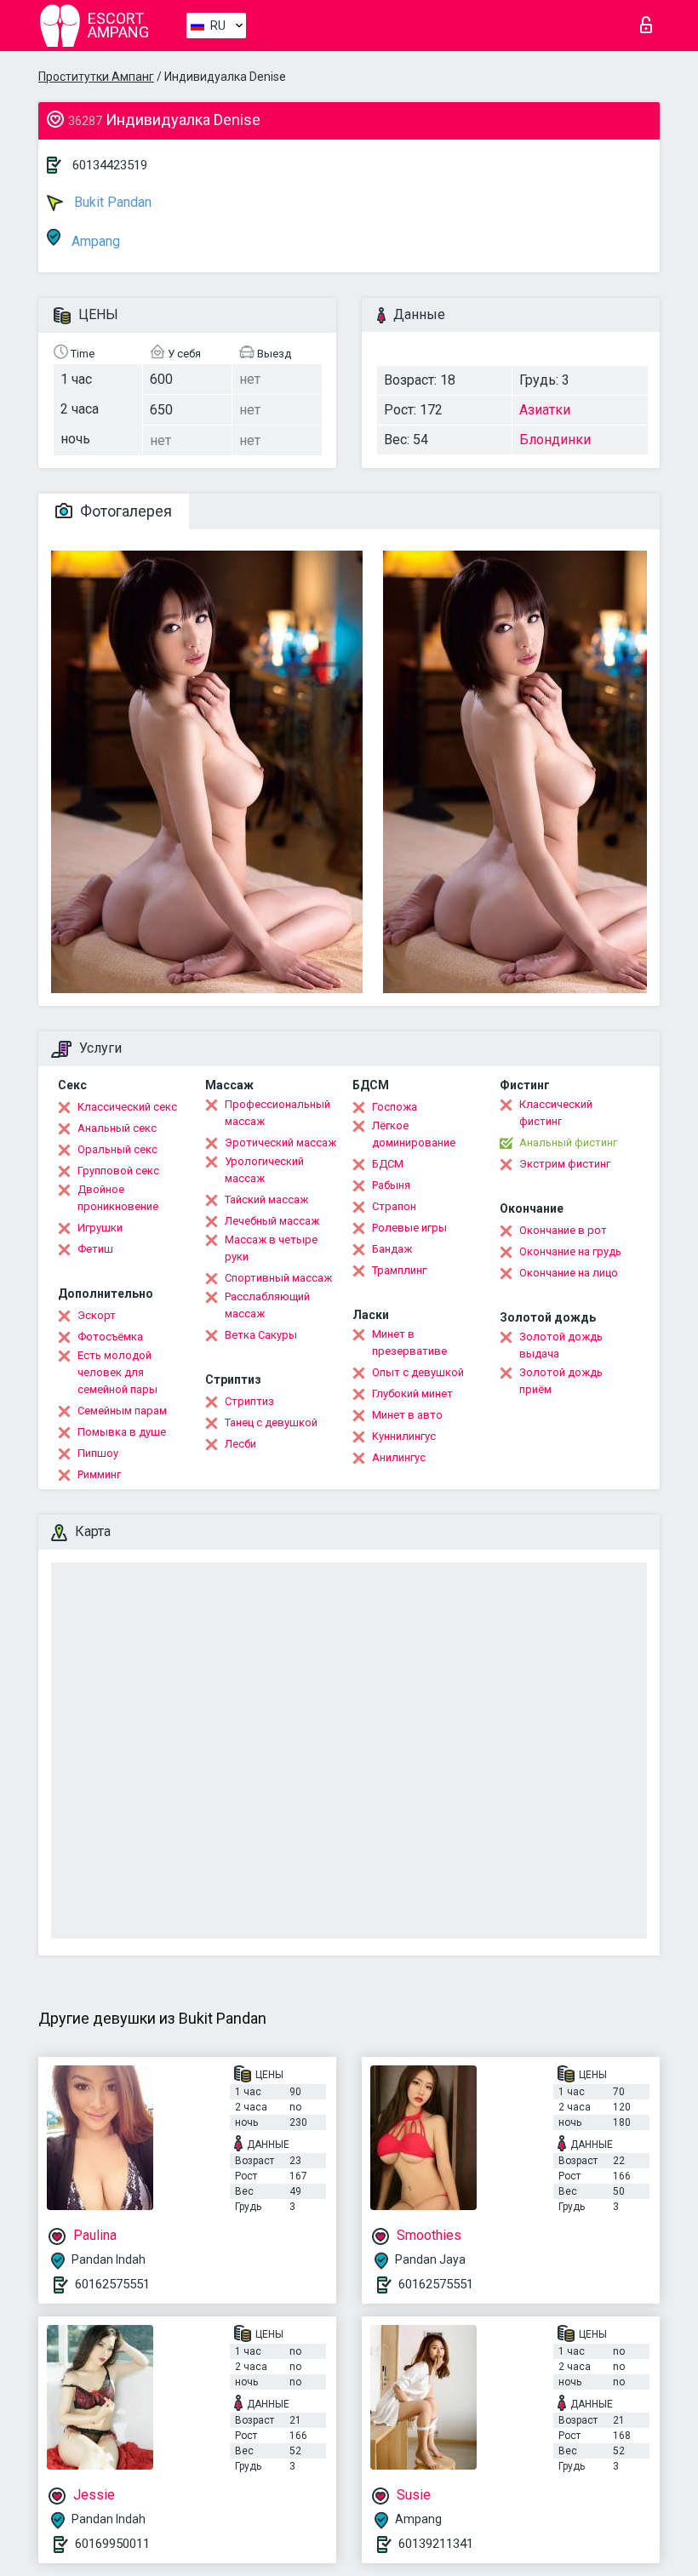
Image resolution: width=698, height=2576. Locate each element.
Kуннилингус (404, 1436)
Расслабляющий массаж (267, 1305)
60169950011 (112, 2544)
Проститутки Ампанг (96, 77)
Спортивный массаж (278, 1278)
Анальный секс (117, 1128)
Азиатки (545, 410)
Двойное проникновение (118, 1198)
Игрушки (100, 1228)
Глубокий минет (412, 1394)
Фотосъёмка (110, 1337)
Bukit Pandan (111, 202)
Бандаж (392, 1249)
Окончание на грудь (570, 1251)
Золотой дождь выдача (561, 1345)
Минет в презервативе (409, 1342)
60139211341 (436, 2544)
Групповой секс (118, 1171)
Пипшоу (98, 1453)
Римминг (99, 1474)
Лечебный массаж (272, 1221)
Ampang (94, 241)
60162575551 (112, 2284)
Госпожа (395, 1107)
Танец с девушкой (271, 1422)
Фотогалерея (124, 511)
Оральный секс (117, 1149)
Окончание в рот (563, 1230)
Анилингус (399, 1457)
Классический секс (127, 1107)
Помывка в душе (122, 1432)
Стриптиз (249, 1401)
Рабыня (391, 1185)
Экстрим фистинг (565, 1164)
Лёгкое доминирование (414, 1134)
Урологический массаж (264, 1170)
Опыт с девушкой (418, 1372)
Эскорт (97, 1315)
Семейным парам (122, 1411)
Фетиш (95, 1249)
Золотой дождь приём (561, 1381)
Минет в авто (407, 1415)
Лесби (240, 1444)
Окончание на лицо (569, 1273)
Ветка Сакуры (261, 1335)
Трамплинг (399, 1270)
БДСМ (388, 1164)
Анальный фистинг (568, 1142)
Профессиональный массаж (277, 1113)
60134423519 (110, 165)
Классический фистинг (556, 1113)
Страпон (394, 1206)
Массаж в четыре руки (271, 1248)
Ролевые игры (409, 1228)
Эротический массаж (280, 1142)
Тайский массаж (266, 1199)
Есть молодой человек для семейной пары (117, 1372)
